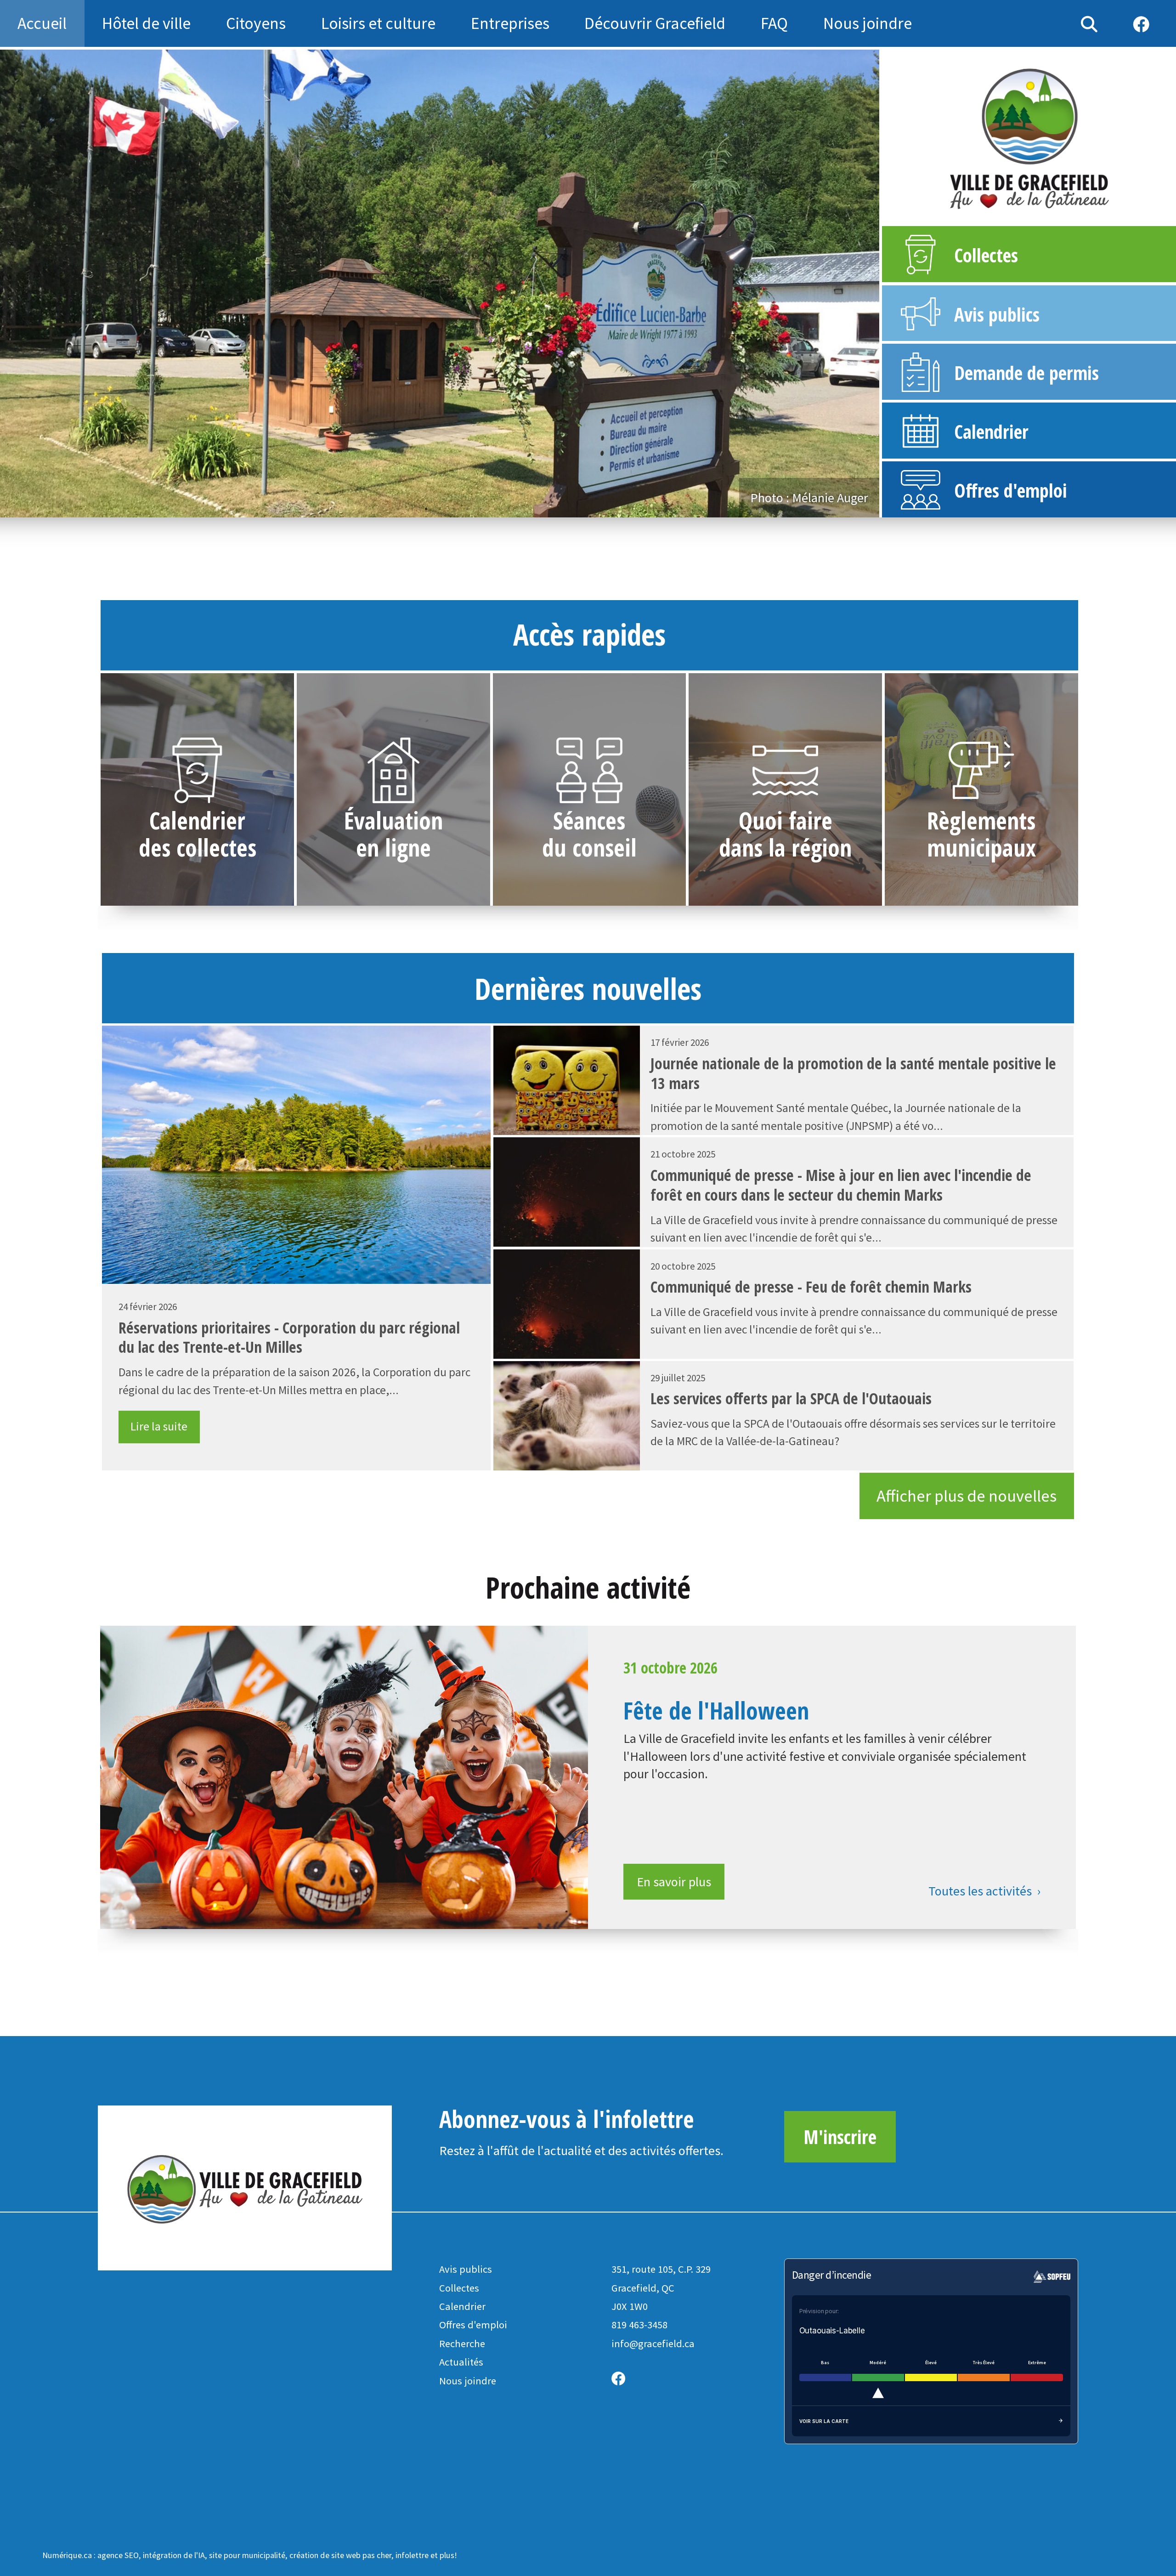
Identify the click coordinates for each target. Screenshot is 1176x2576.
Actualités (461, 2362)
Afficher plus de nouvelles (967, 1496)
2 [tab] (413, 509)
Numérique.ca (67, 2555)
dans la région (785, 847)
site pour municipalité (247, 2555)
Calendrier (197, 820)
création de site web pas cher (340, 2555)
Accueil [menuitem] (42, 23)
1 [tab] (399, 509)
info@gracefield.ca (653, 2343)
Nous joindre (468, 2381)
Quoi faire (786, 820)
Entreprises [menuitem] (510, 23)
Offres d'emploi (473, 2325)
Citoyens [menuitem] (256, 23)
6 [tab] (468, 509)
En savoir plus (674, 1882)
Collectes (459, 2288)
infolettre (412, 2555)
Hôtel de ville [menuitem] (146, 23)
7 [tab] (481, 509)
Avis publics (466, 2269)
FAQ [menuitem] (774, 23)
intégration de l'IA (174, 2555)
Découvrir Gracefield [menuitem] (655, 23)
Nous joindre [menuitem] (868, 23)
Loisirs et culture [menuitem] (378, 23)
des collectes (198, 847)
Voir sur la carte (824, 2421)
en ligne (393, 847)
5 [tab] (454, 509)
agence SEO (118, 2555)
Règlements (981, 820)
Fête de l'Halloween (716, 1710)
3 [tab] (426, 509)
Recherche (462, 2343)
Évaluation (393, 820)
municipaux (981, 847)
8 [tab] (495, 509)
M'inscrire (840, 2137)
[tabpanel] (440, 284)
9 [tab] (509, 509)
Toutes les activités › (985, 1891)
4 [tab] (440, 509)
